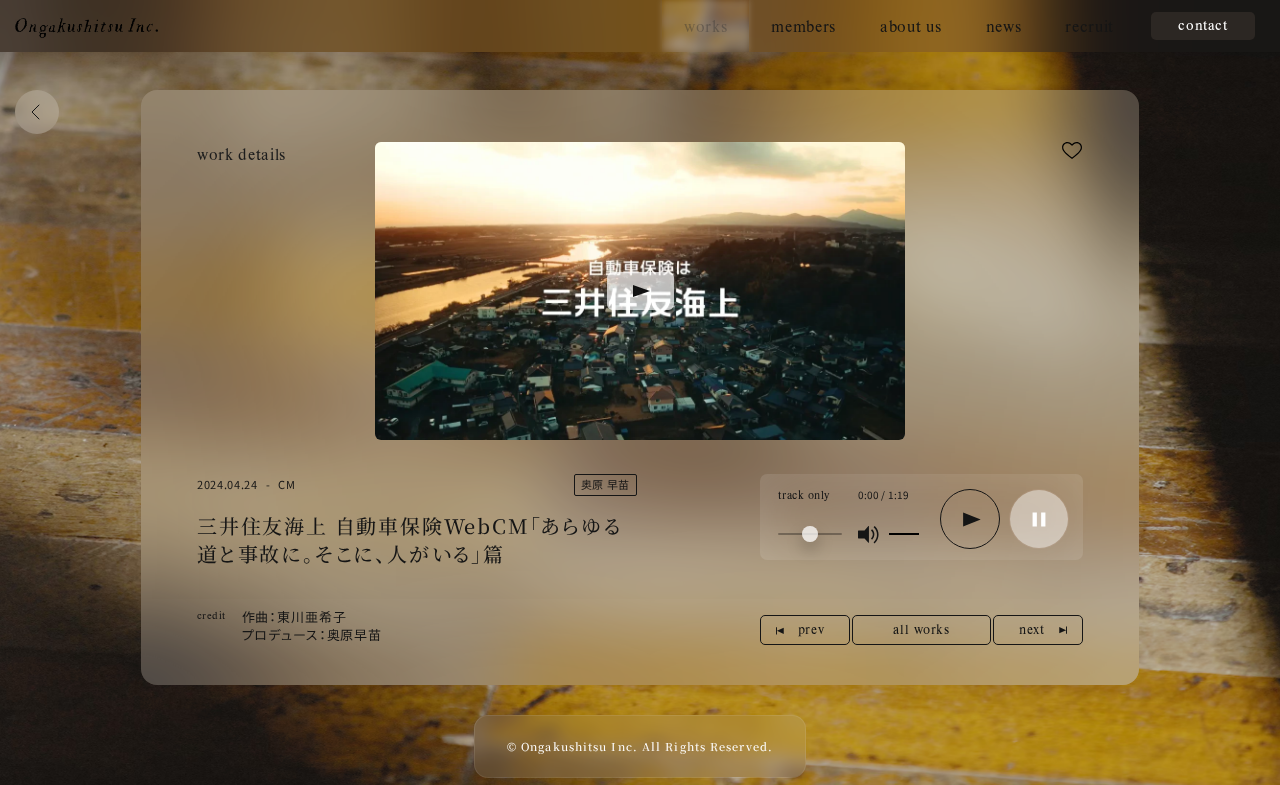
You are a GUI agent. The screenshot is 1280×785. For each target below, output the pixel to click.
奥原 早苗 (605, 484)
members (803, 25)
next (1031, 629)
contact (1202, 24)
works (705, 25)
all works (921, 629)
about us (910, 25)
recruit (1089, 25)
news (1004, 25)
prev (811, 629)
